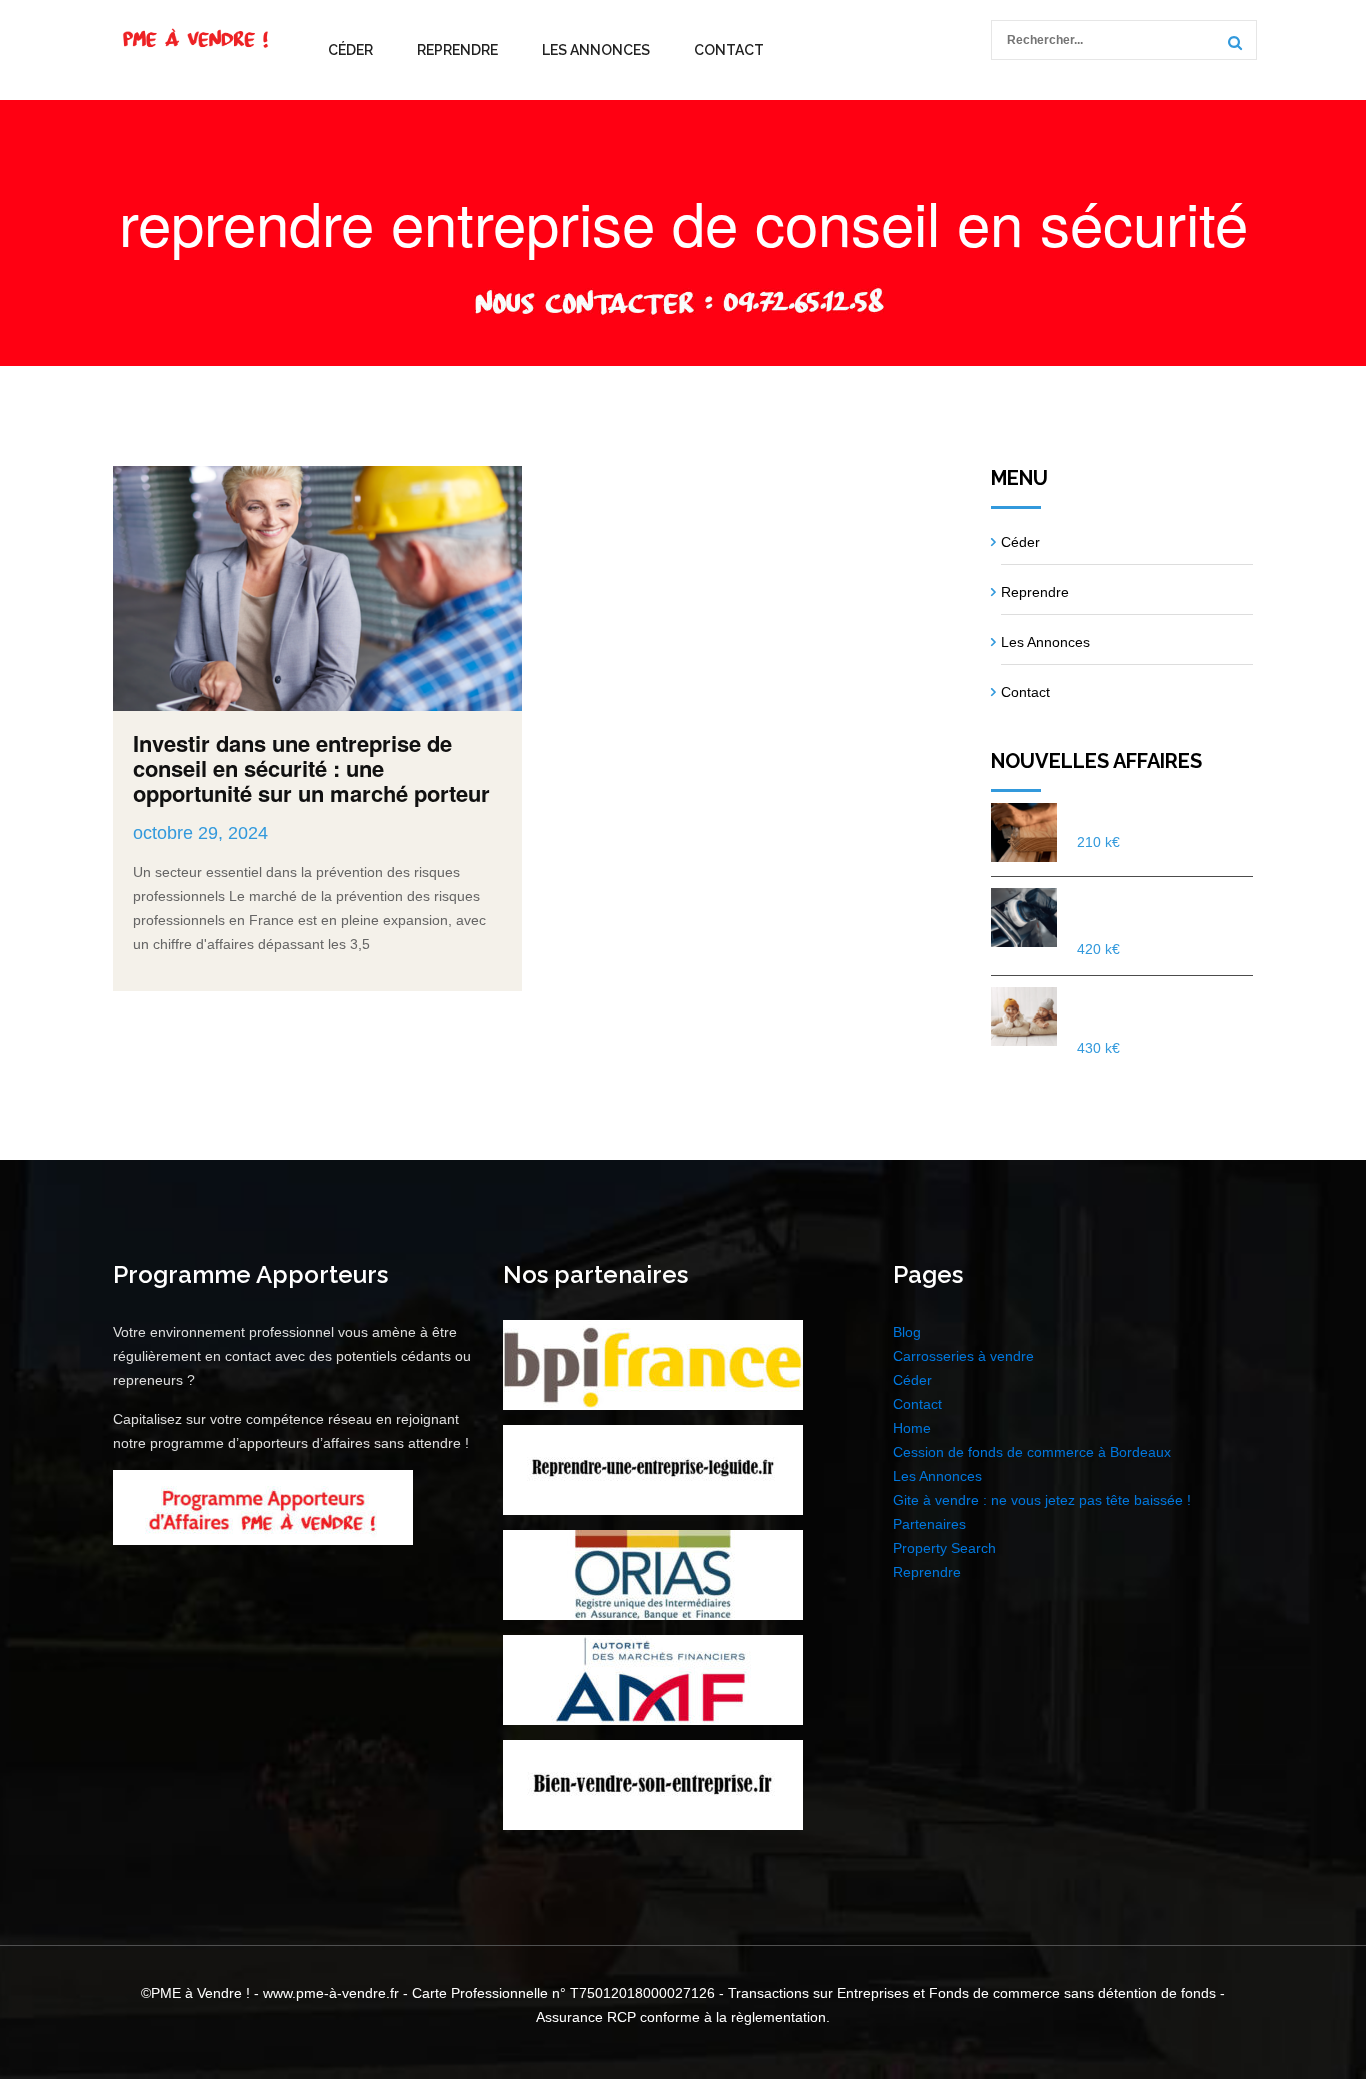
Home (912, 1428)
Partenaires (929, 1524)
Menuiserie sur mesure (1158, 814)
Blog (907, 1332)
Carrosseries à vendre (963, 1356)
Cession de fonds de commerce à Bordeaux (1032, 1452)
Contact (729, 50)
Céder (350, 50)
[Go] (1232, 42)
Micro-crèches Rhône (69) (1153, 1009)
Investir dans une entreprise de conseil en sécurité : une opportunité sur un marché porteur (311, 768)
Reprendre (457, 50)
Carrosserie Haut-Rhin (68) (1157, 910)
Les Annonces (596, 50)
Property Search (944, 1548)
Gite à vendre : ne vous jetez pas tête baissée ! (1042, 1500)
